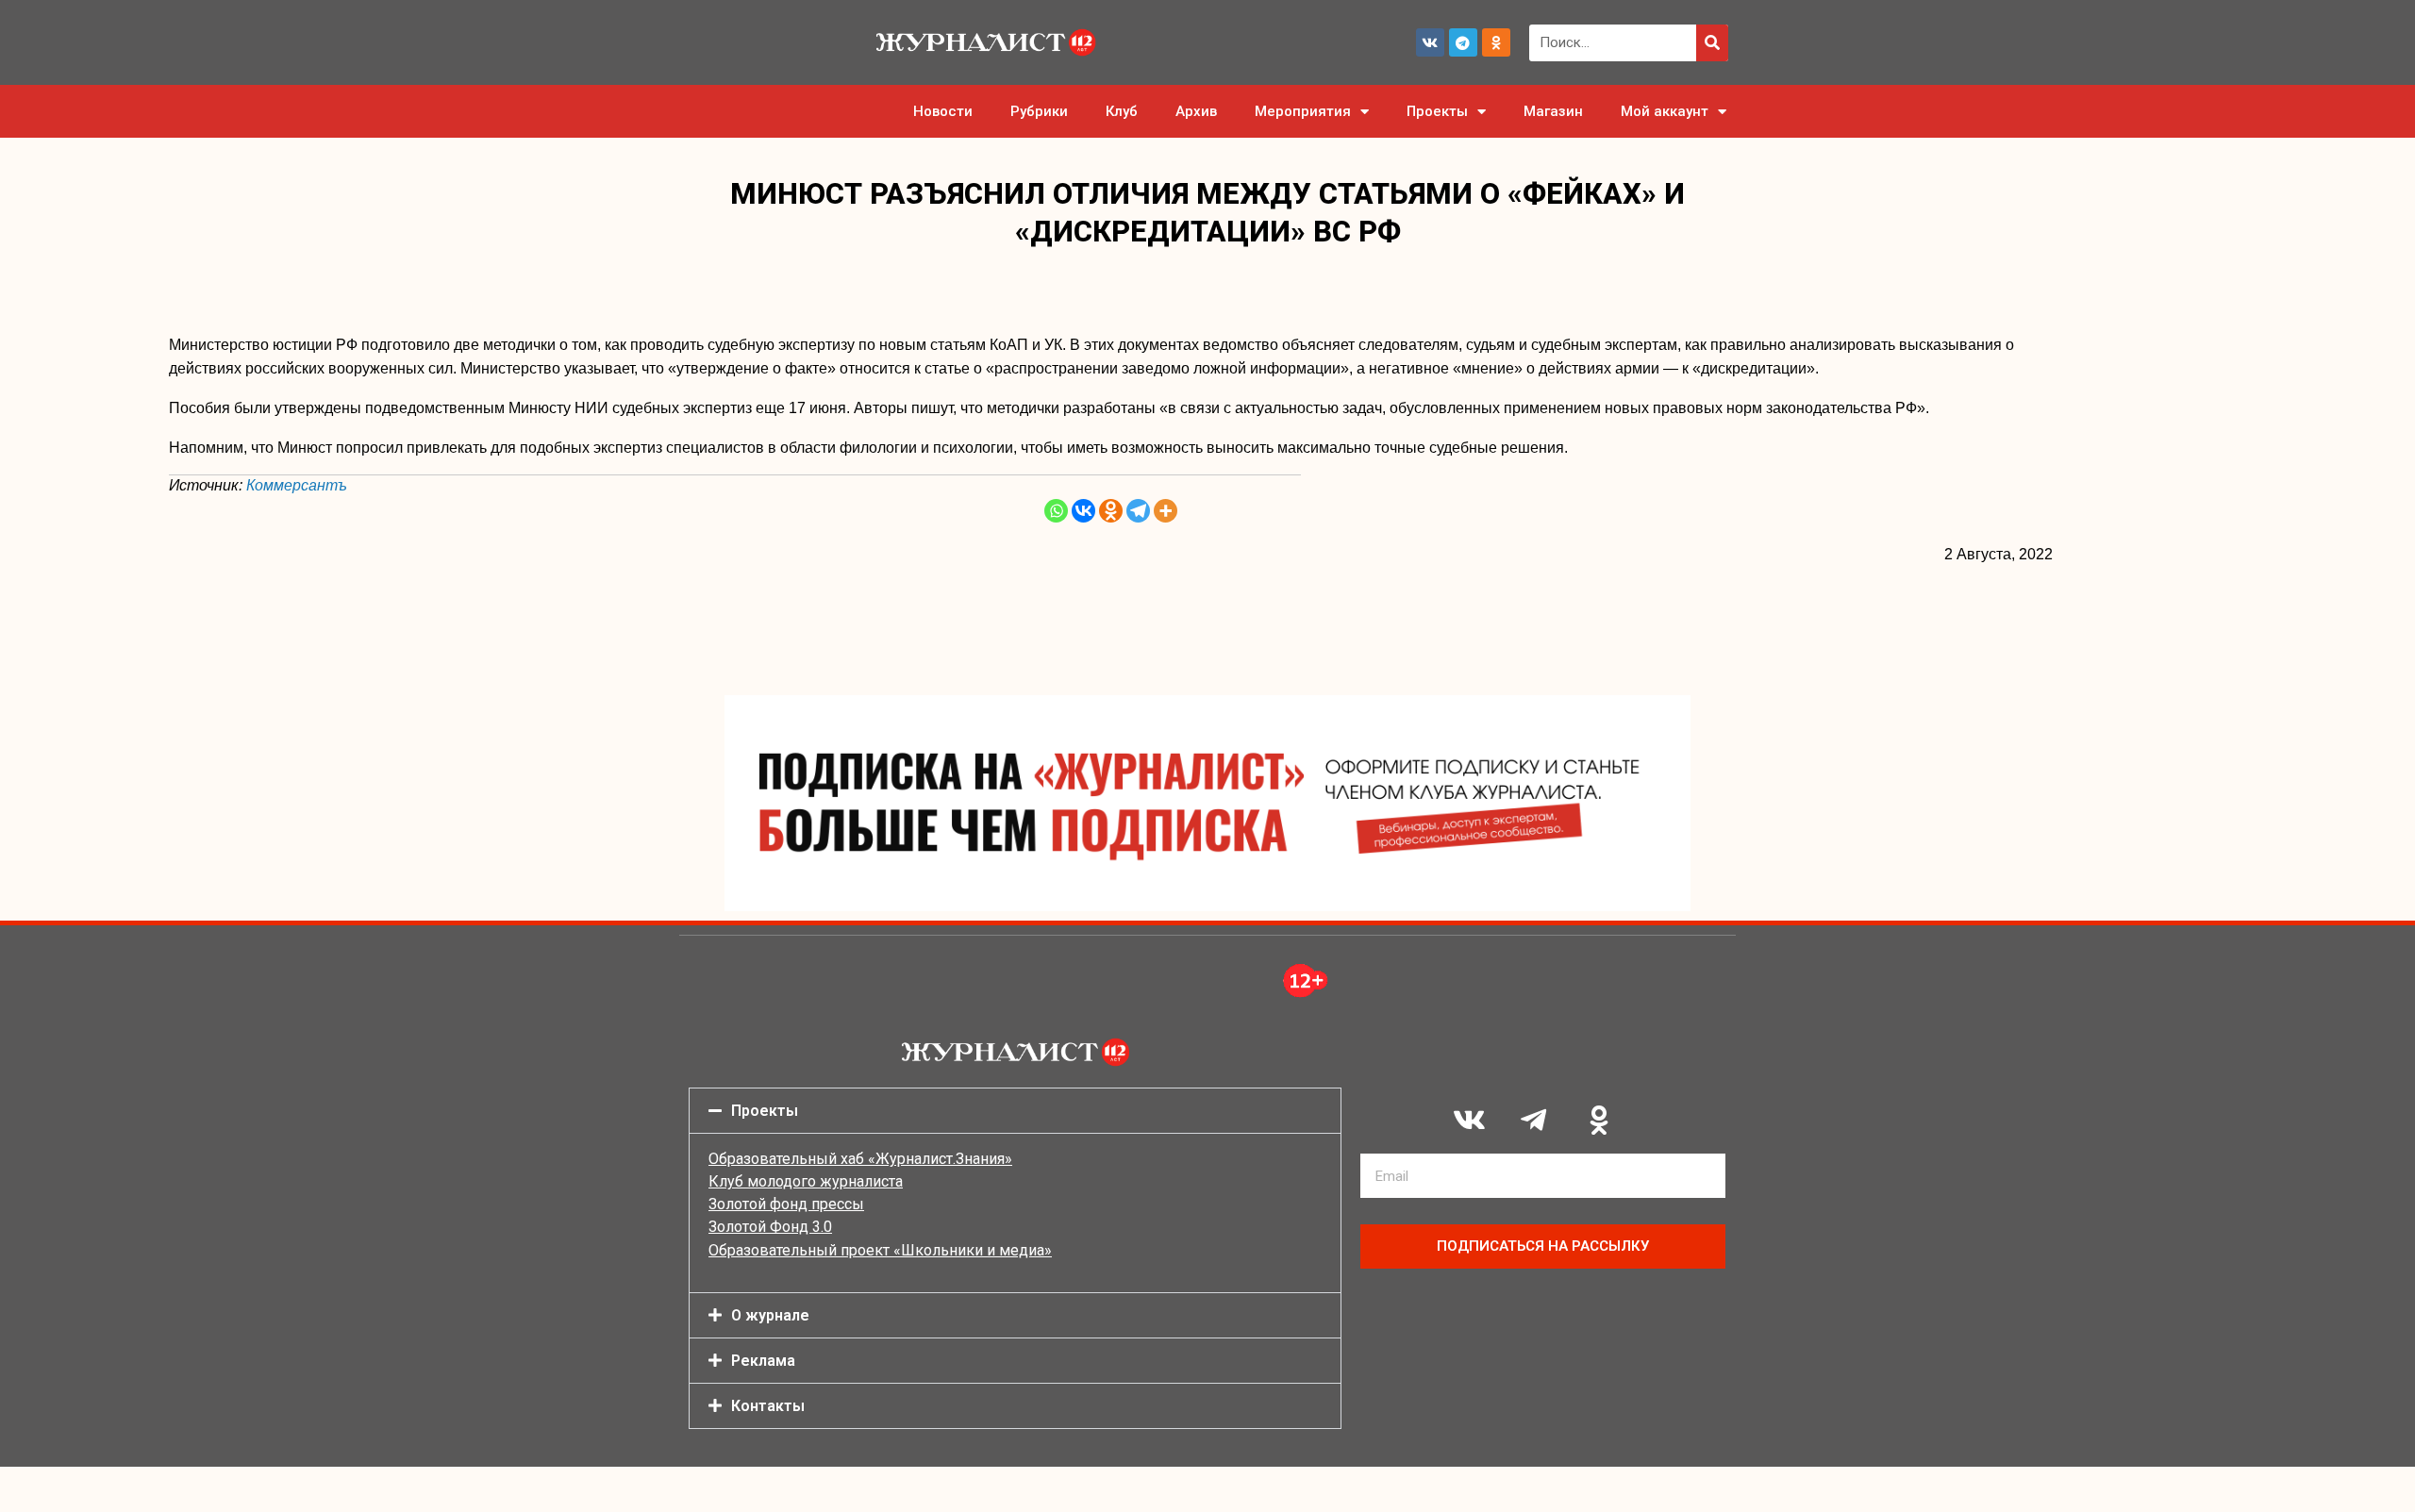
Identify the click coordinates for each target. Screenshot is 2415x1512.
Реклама (763, 1361)
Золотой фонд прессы (786, 1204)
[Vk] (1430, 42)
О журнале (770, 1315)
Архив (1196, 111)
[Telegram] (1463, 42)
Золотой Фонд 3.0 (770, 1227)
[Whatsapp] (1056, 511)
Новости (943, 111)
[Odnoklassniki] (1496, 42)
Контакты (768, 1406)
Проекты (1437, 111)
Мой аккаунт (1665, 111)
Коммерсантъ (297, 485)
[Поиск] (1712, 43)
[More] (1166, 511)
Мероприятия (1303, 111)
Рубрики (1039, 111)
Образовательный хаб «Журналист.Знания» (860, 1159)
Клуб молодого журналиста (806, 1181)
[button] (1015, 1111)
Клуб (1122, 111)
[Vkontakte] (1083, 511)
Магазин (1553, 111)
